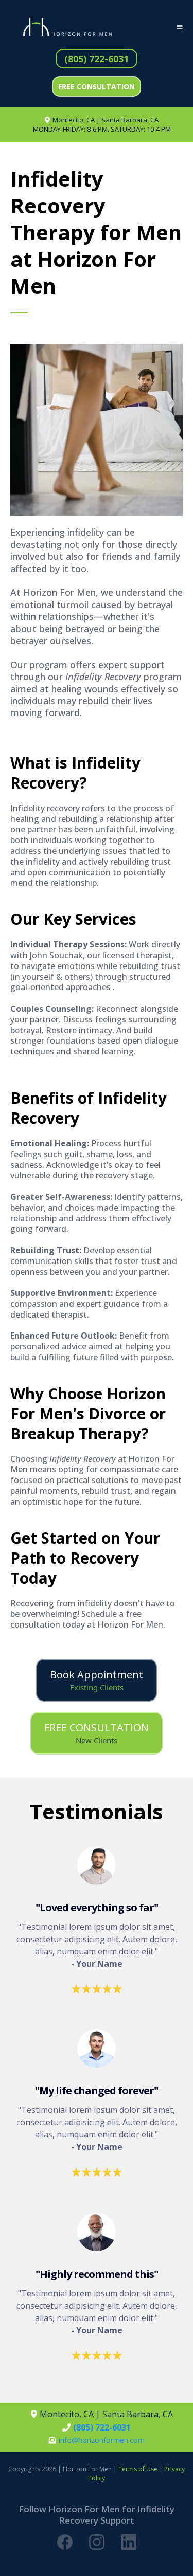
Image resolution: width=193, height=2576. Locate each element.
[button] (178, 27)
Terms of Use (138, 2469)
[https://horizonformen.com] (67, 27)
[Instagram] (97, 2542)
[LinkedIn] (129, 2542)
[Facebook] (65, 2542)
